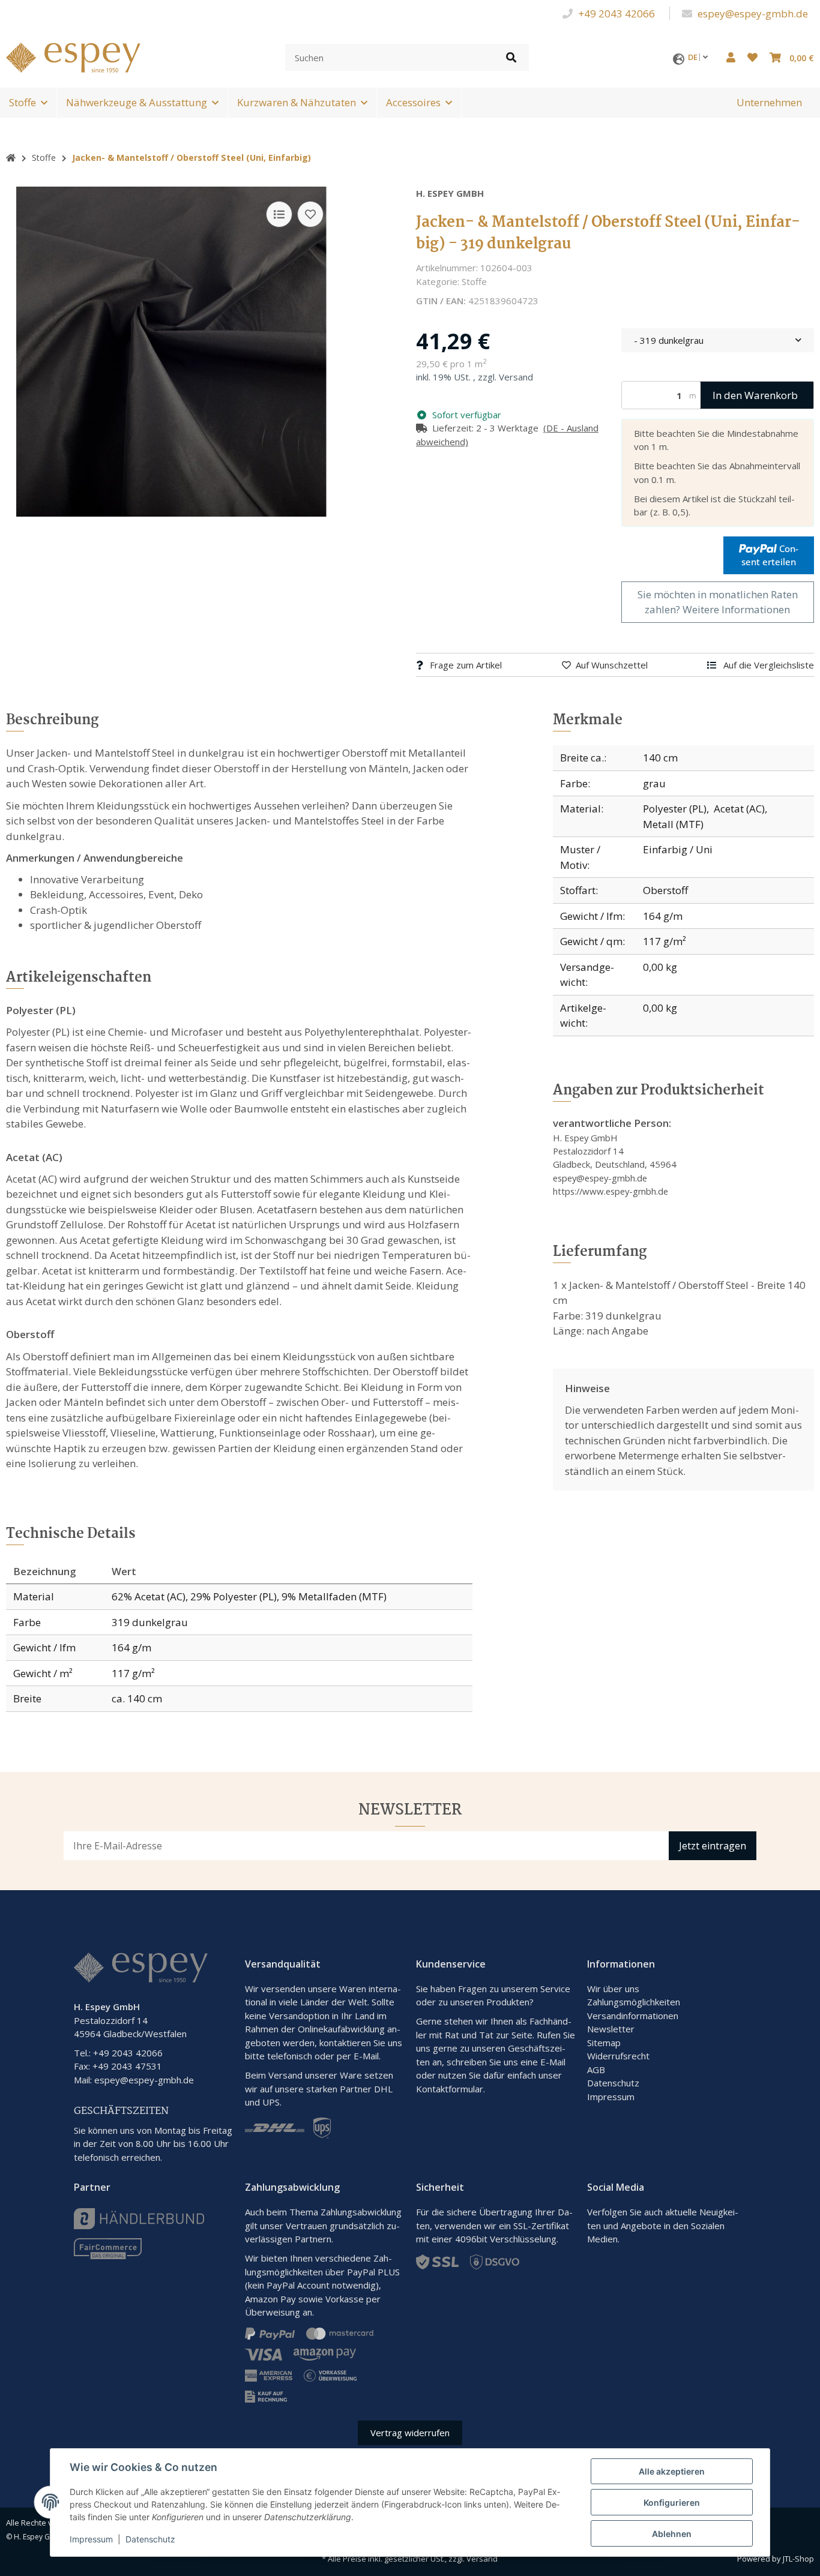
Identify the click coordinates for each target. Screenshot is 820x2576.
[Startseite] (11, 158)
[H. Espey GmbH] (73, 56)
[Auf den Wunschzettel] (310, 214)
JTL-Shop (798, 2559)
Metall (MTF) (673, 824)
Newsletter (611, 2029)
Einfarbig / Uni (678, 849)
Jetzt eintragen (713, 1846)
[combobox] (718, 341)
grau (654, 783)
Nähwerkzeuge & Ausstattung (137, 102)
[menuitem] (769, 103)
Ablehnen (672, 2534)
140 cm (660, 758)
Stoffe (23, 102)
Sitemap (604, 2043)
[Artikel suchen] (511, 57)
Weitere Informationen (736, 609)
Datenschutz (613, 2083)
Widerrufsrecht (618, 2056)
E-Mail (553, 2062)
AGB (596, 2070)
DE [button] (694, 57)
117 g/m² (665, 941)
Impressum (611, 2097)
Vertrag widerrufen (410, 2433)
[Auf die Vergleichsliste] (279, 214)
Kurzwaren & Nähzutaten (297, 102)
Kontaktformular (450, 2089)
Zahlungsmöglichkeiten (634, 2002)
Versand (516, 377)
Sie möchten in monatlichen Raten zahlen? (718, 602)
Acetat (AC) (739, 809)
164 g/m (663, 916)
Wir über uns (613, 1989)
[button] (731, 58)
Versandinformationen (633, 2016)
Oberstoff (665, 890)
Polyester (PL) (675, 809)
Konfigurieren (672, 2502)
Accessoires (413, 102)
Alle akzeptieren (672, 2471)
